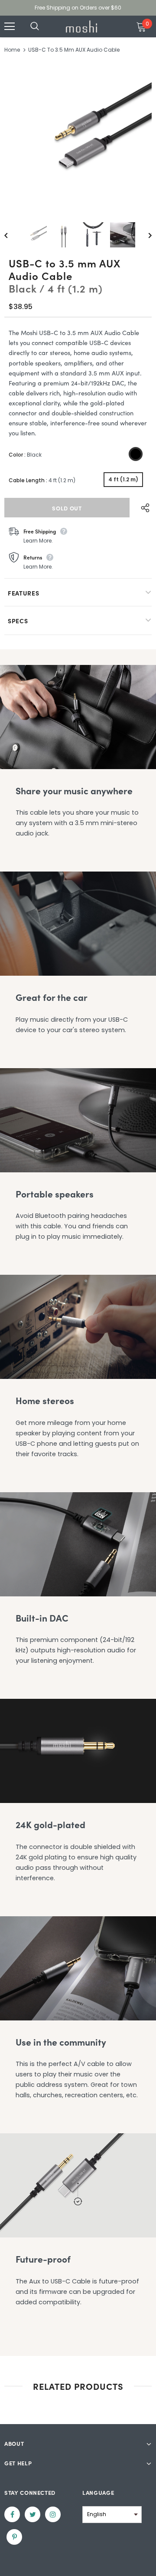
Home (12, 50)
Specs (18, 621)
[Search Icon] (43, 26)
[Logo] (81, 26)
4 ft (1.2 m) (123, 479)
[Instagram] (53, 2514)
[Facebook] (12, 2514)
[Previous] (12, 235)
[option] (78, 135)
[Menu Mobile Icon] (10, 26)
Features (24, 593)
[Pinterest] (14, 2537)
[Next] (144, 235)
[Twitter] (32, 2514)
